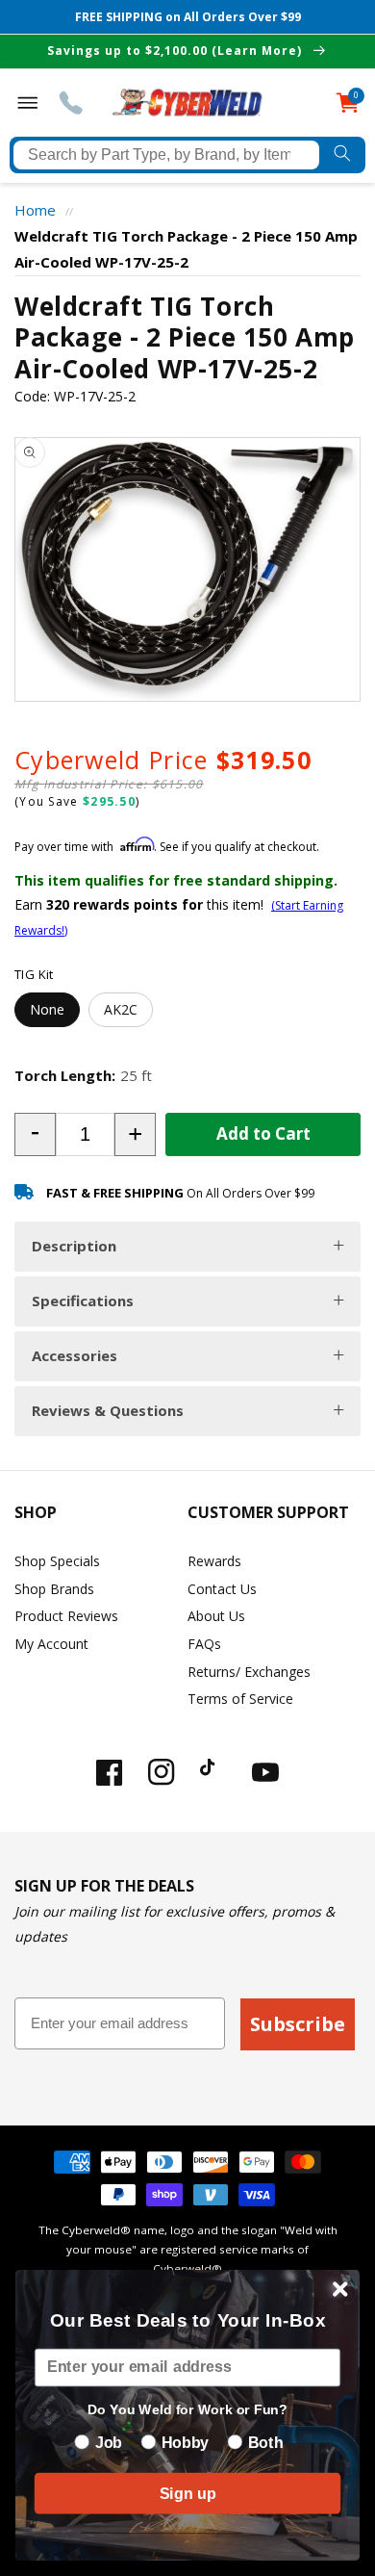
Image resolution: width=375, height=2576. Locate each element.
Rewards (214, 1561)
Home (35, 210)
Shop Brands (54, 1589)
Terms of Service (240, 1699)
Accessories (75, 1355)
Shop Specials (57, 1561)
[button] (35, 1134)
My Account (51, 1644)
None (47, 1009)
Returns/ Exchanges (249, 1672)
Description (74, 1246)
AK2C (121, 1009)
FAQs (204, 1644)
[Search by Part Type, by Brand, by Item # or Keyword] (342, 155)
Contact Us (222, 1589)
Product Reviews (66, 1616)
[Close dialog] (340, 2289)
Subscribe (298, 2024)
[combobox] (166, 155)
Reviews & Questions (108, 1410)
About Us (216, 1616)
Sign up (187, 2493)
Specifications (83, 1301)
